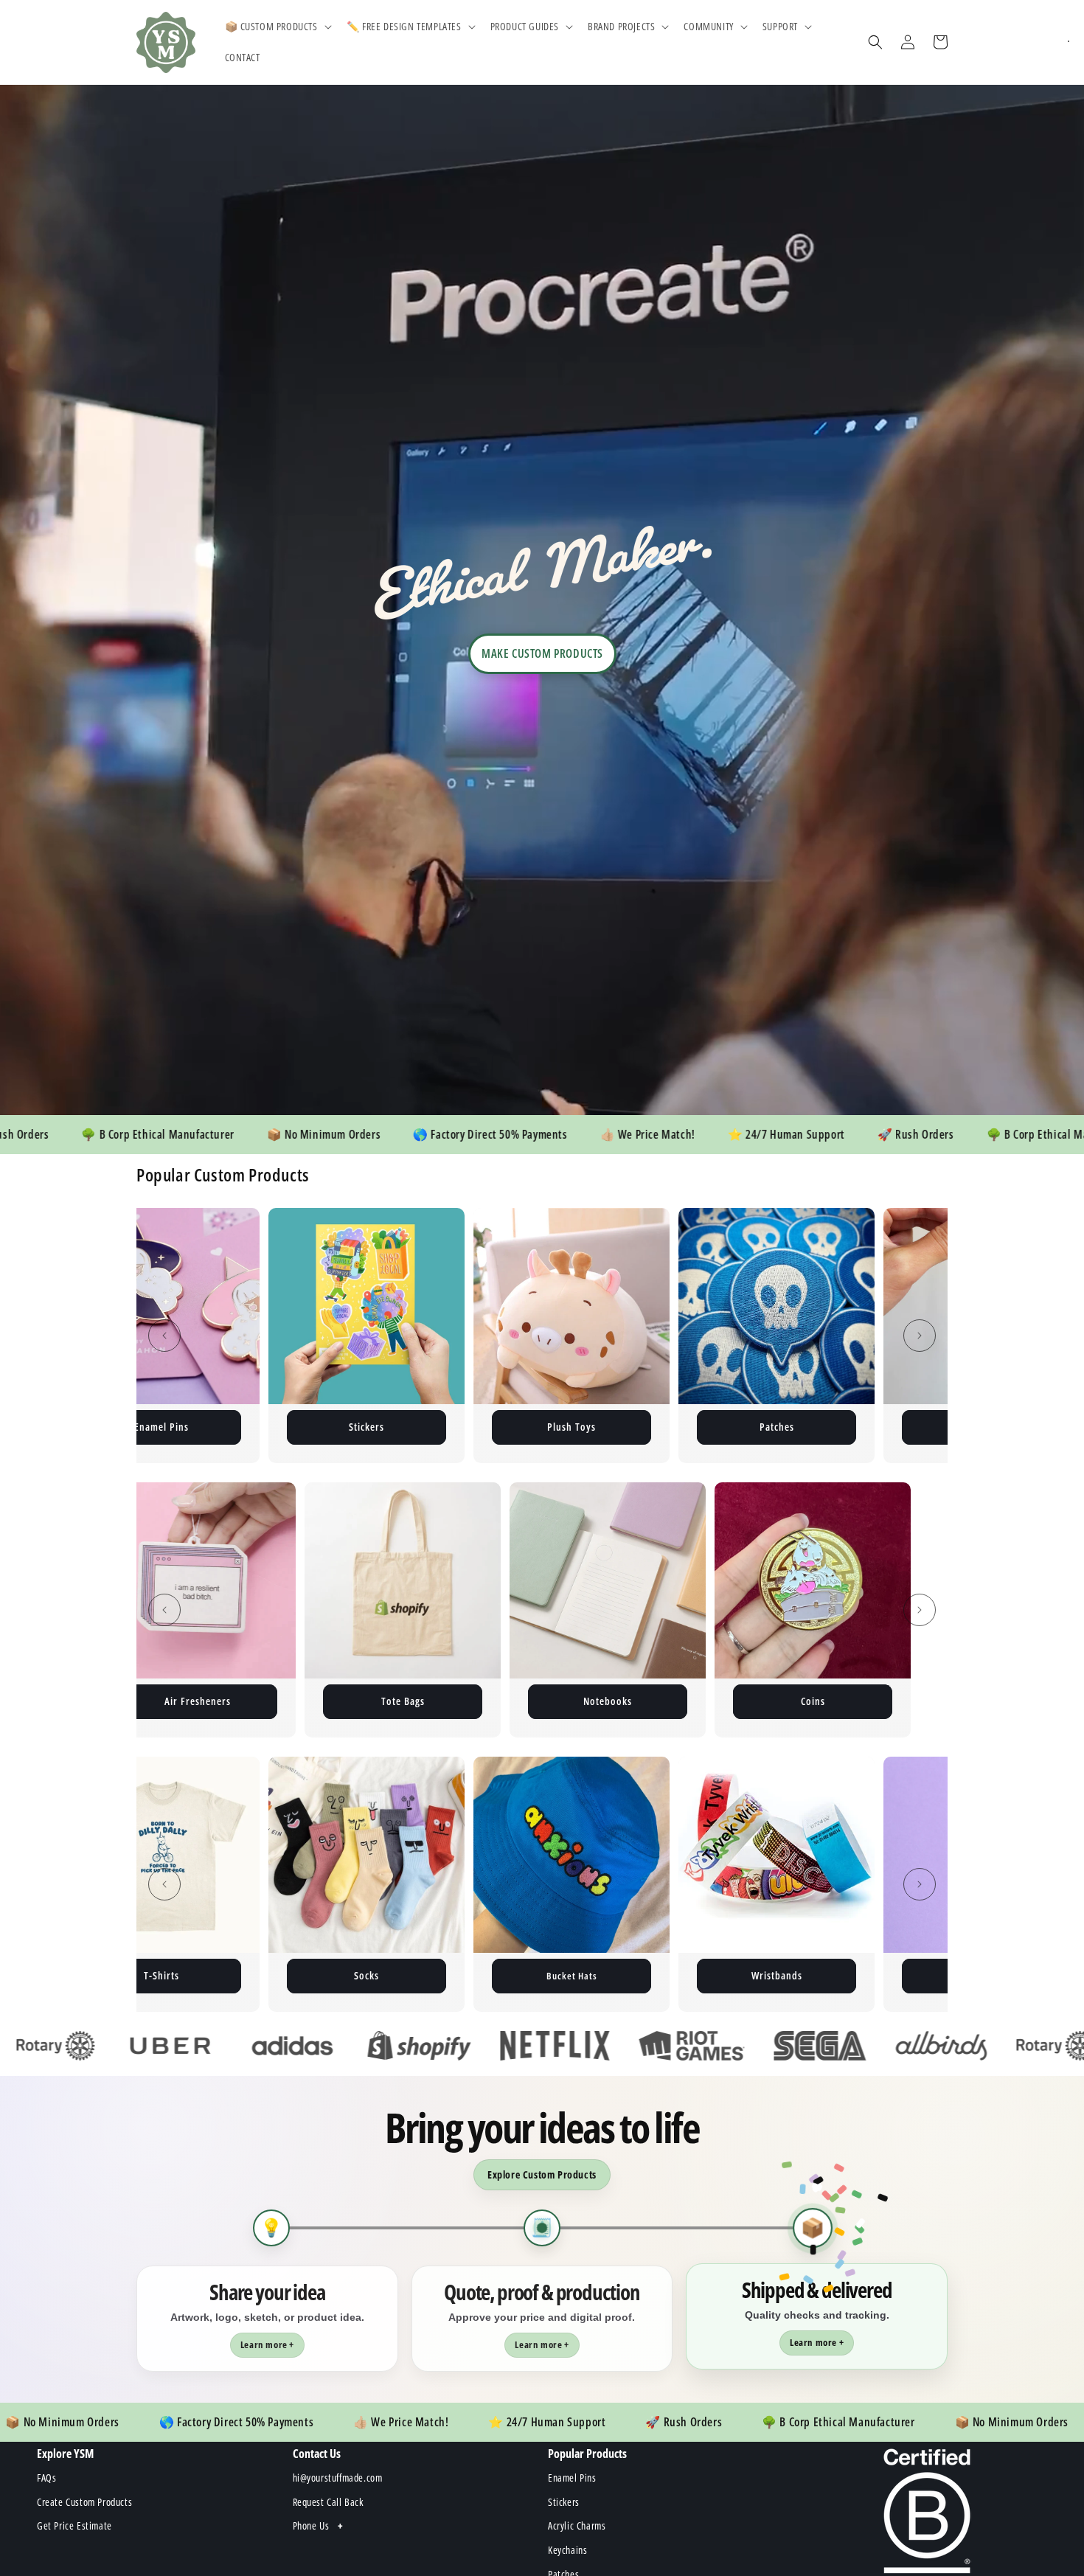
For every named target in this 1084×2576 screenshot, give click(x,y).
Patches (162, 1427)
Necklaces (367, 1975)
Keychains (367, 1427)
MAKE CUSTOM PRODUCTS (542, 653)
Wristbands (162, 1975)
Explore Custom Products (542, 2174)
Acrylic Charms (161, 1701)
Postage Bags (571, 1427)
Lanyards (367, 1701)
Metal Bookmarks (572, 1701)
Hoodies (776, 1701)
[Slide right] (920, 1336)
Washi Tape (572, 1975)
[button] (277, 27)
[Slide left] (164, 1336)
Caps (776, 1975)
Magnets (777, 1427)
